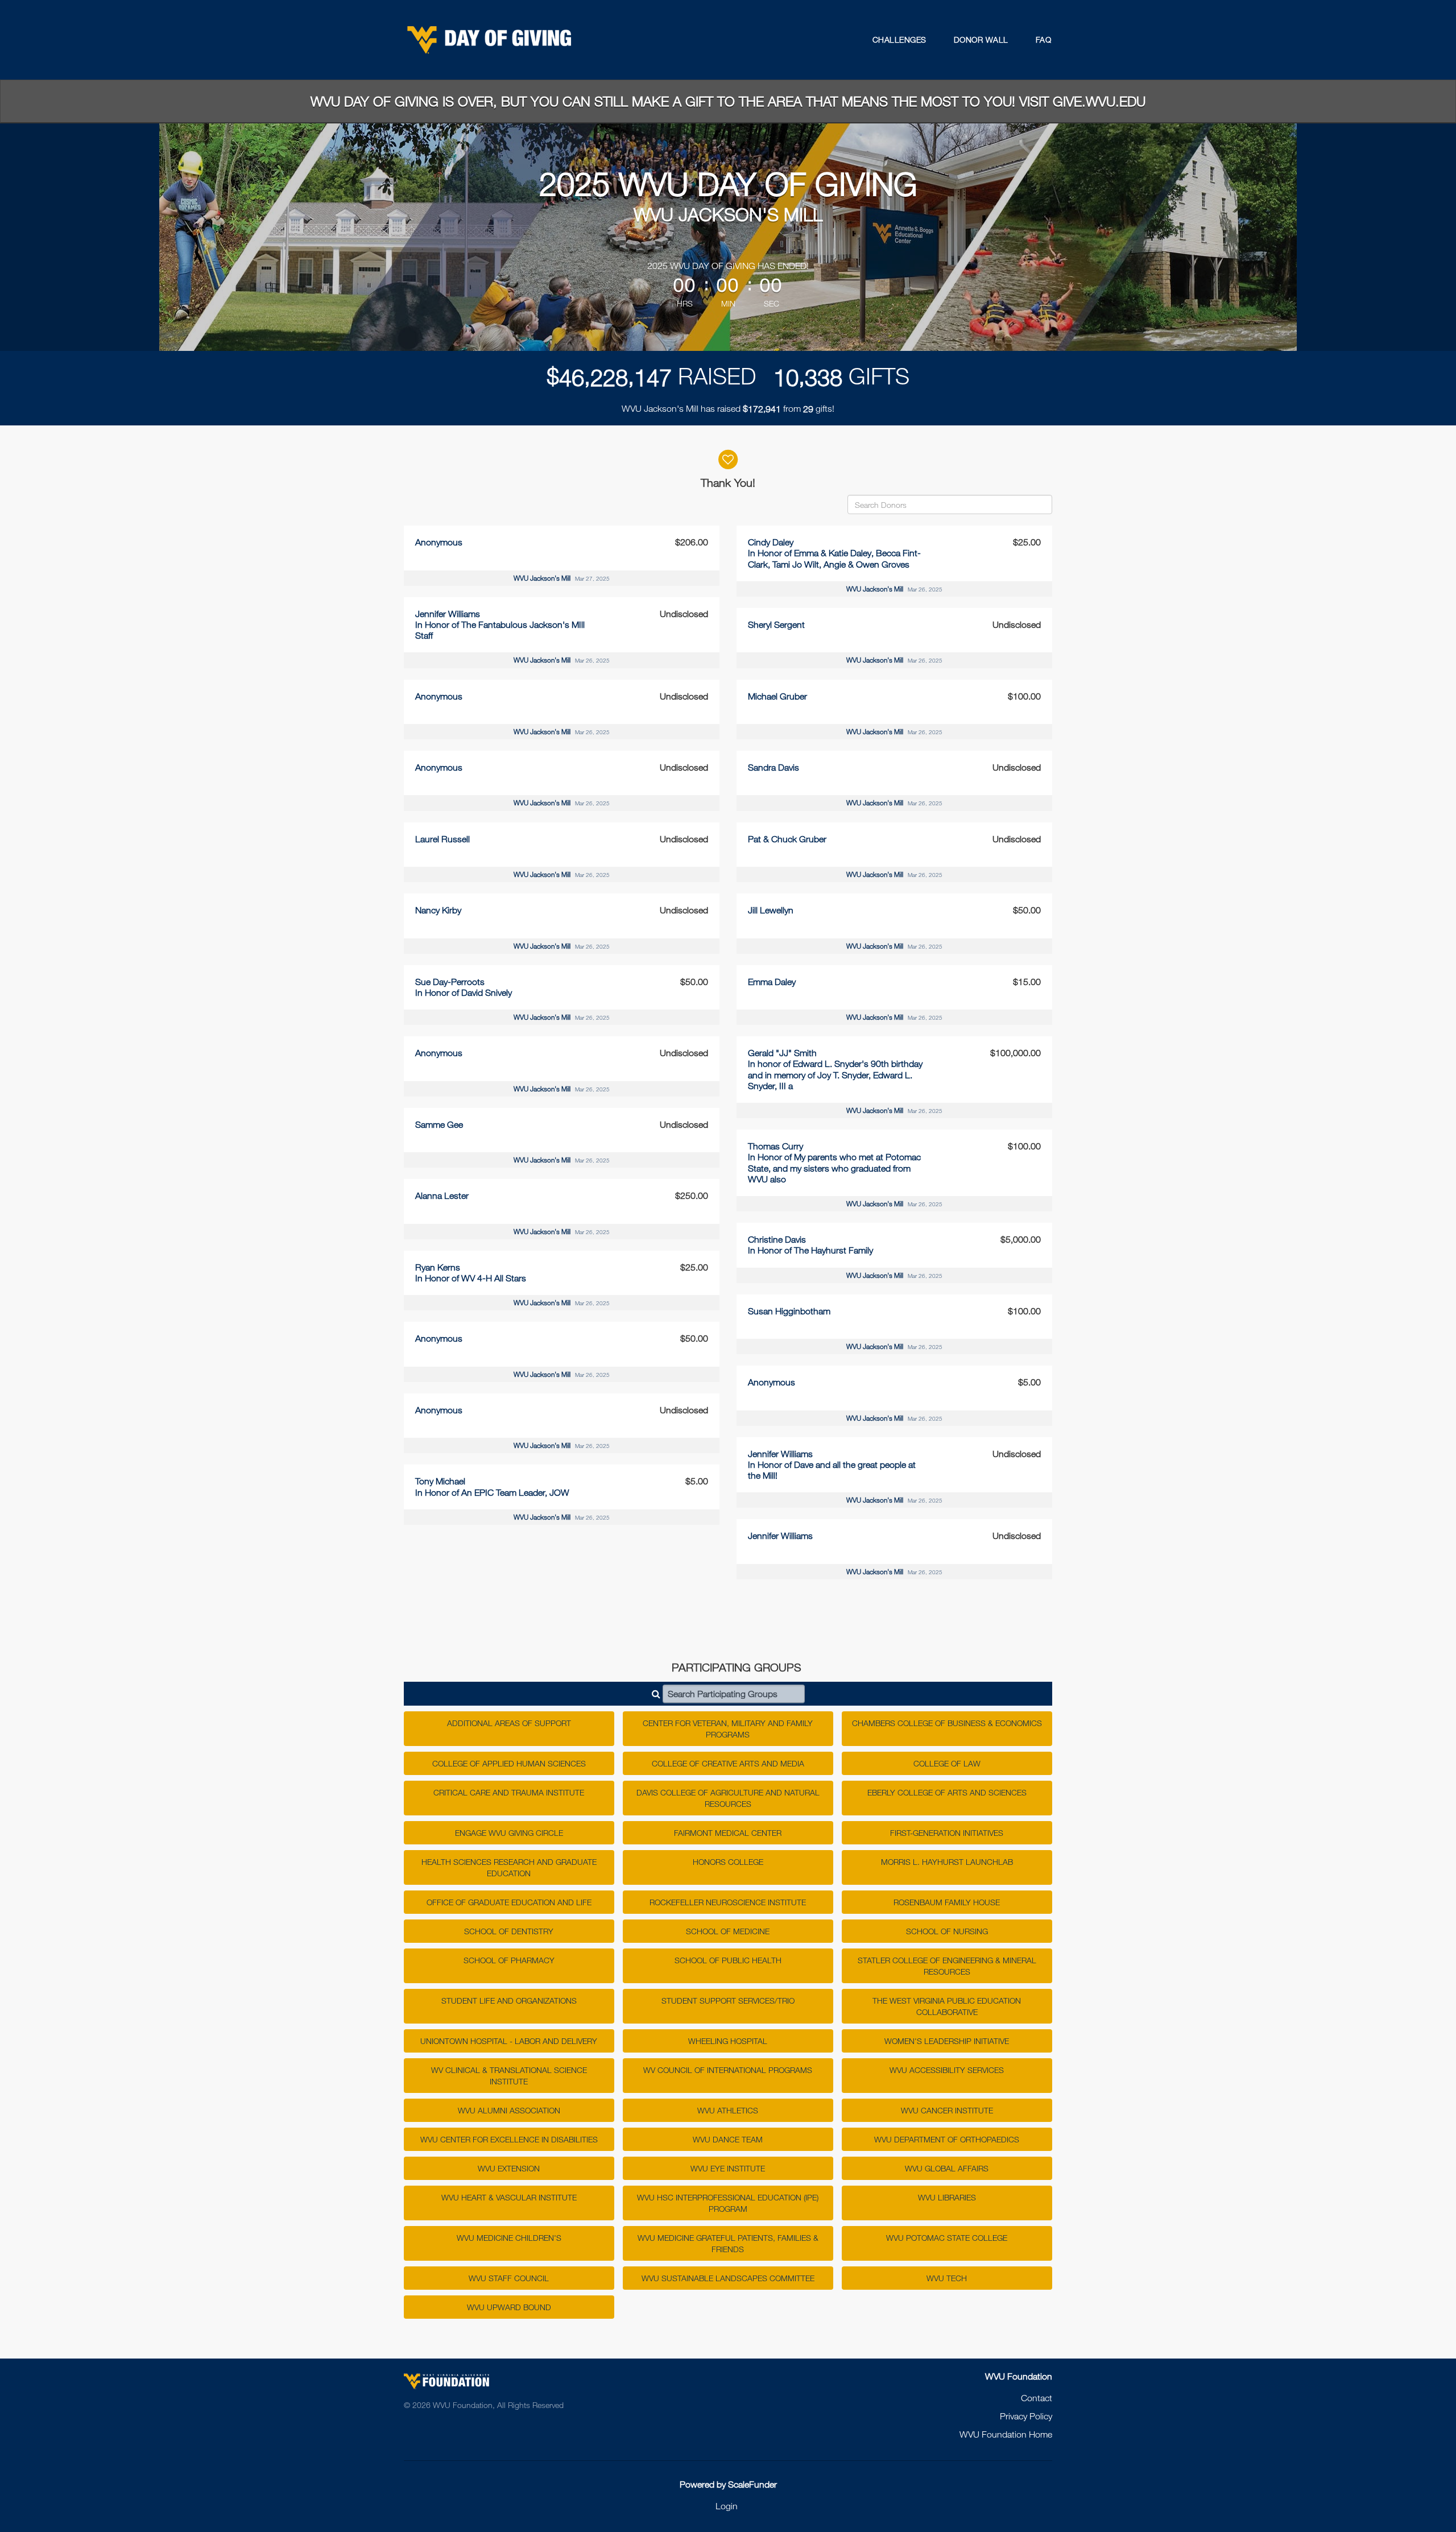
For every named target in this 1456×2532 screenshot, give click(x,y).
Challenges (899, 40)
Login (727, 2506)
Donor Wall (981, 40)
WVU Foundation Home (1006, 2434)
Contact (1037, 2398)
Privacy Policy (1026, 2416)
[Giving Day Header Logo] (489, 40)
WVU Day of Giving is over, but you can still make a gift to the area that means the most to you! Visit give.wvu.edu (728, 101)
